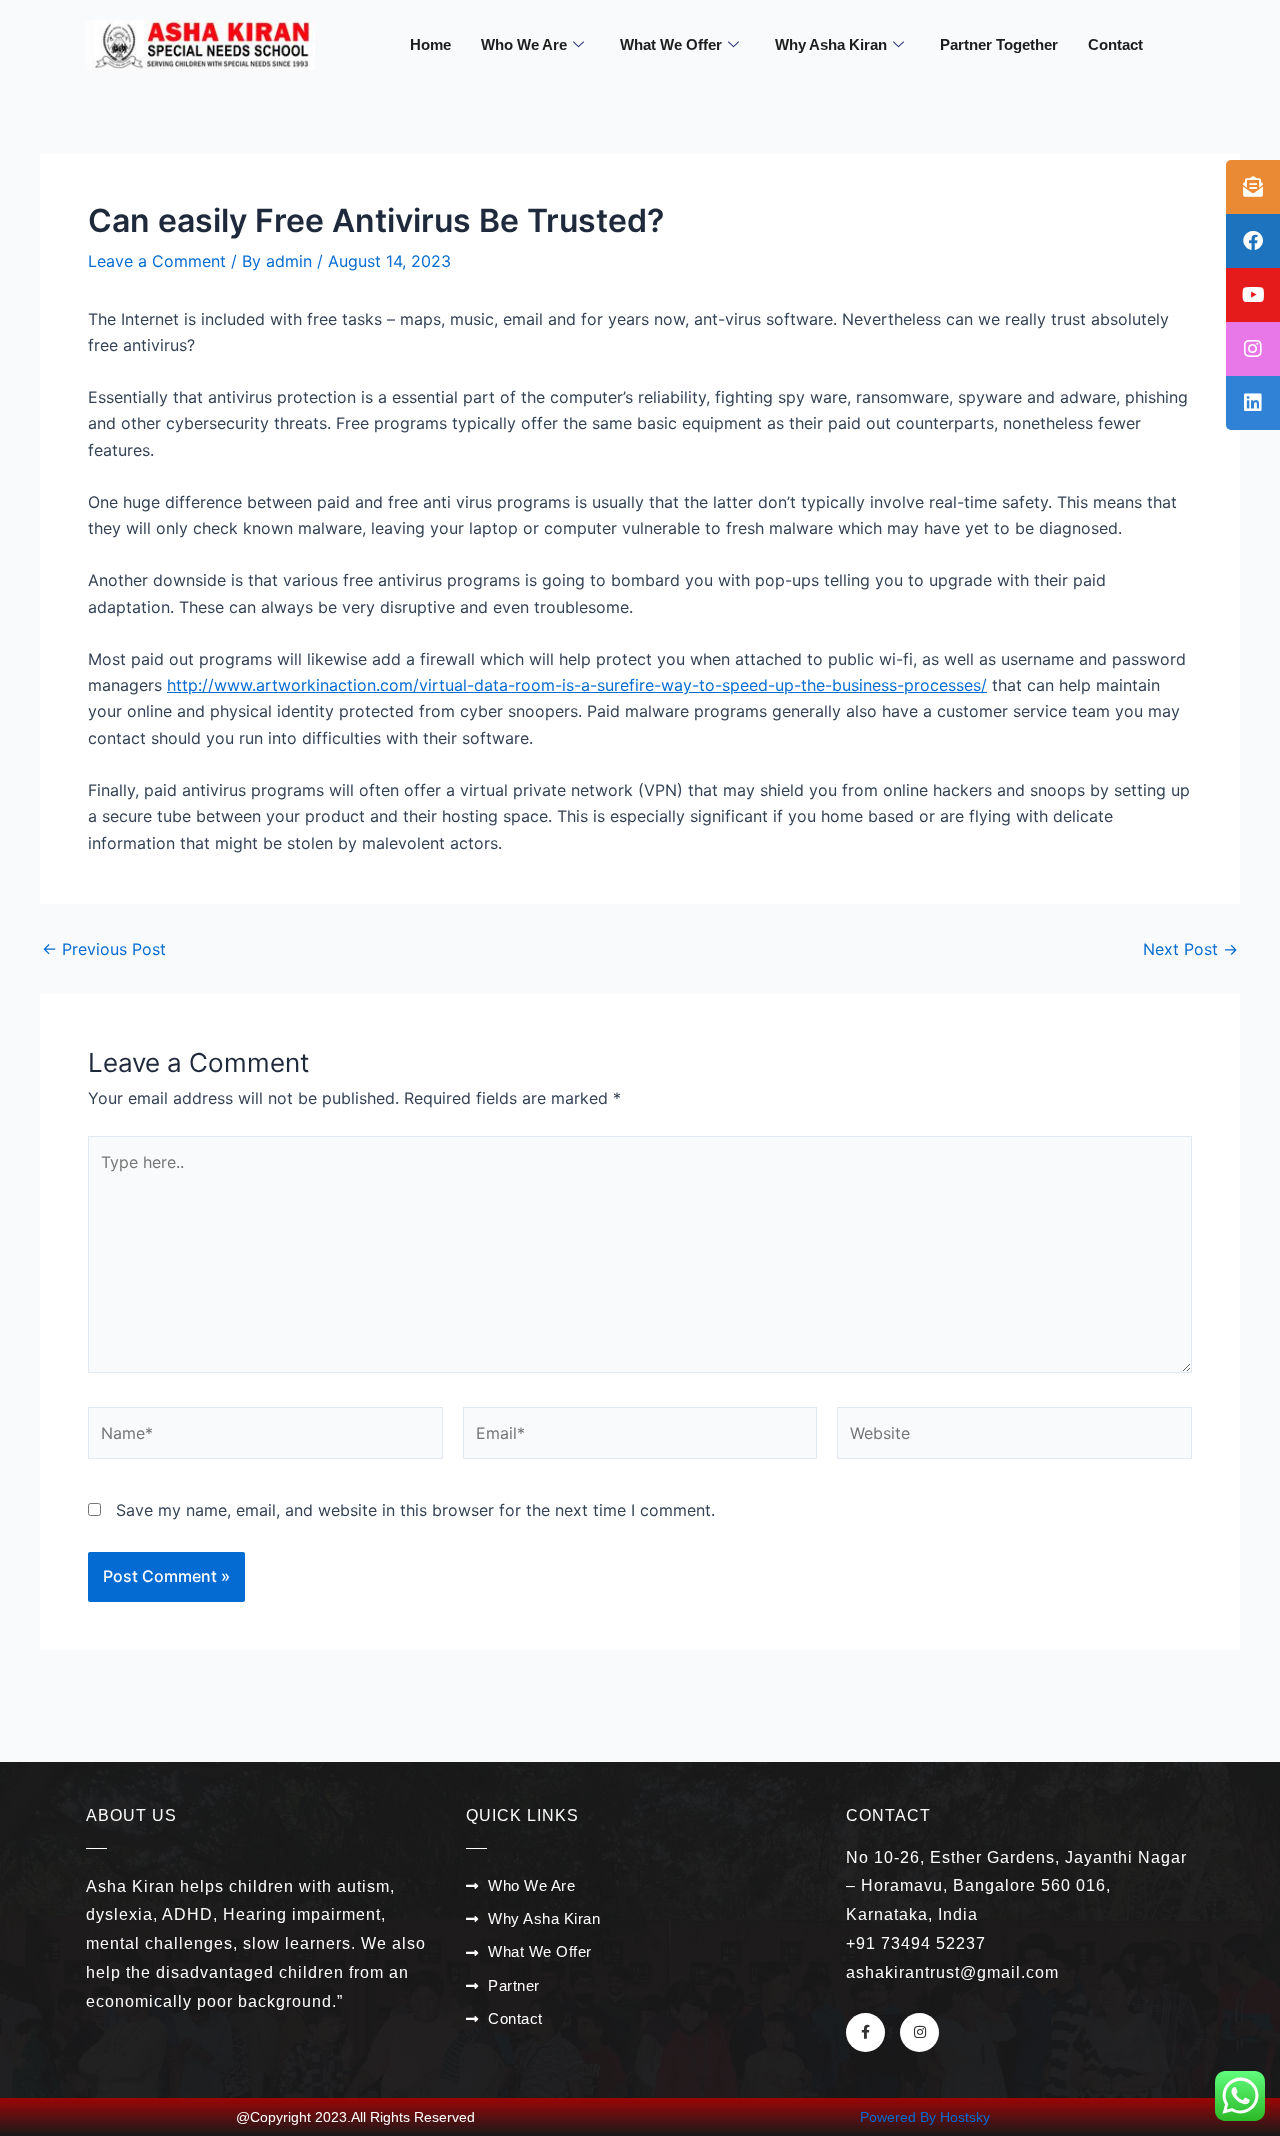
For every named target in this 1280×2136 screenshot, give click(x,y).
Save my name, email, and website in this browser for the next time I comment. (415, 1510)
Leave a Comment (157, 261)
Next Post (1190, 949)
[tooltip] (1253, 187)
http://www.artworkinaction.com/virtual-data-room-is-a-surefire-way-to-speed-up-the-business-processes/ (577, 685)
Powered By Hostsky (925, 2117)
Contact (1115, 44)
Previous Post (104, 949)
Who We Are (524, 44)
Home (430, 44)
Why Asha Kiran (831, 44)
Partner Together (999, 44)
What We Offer (671, 44)
